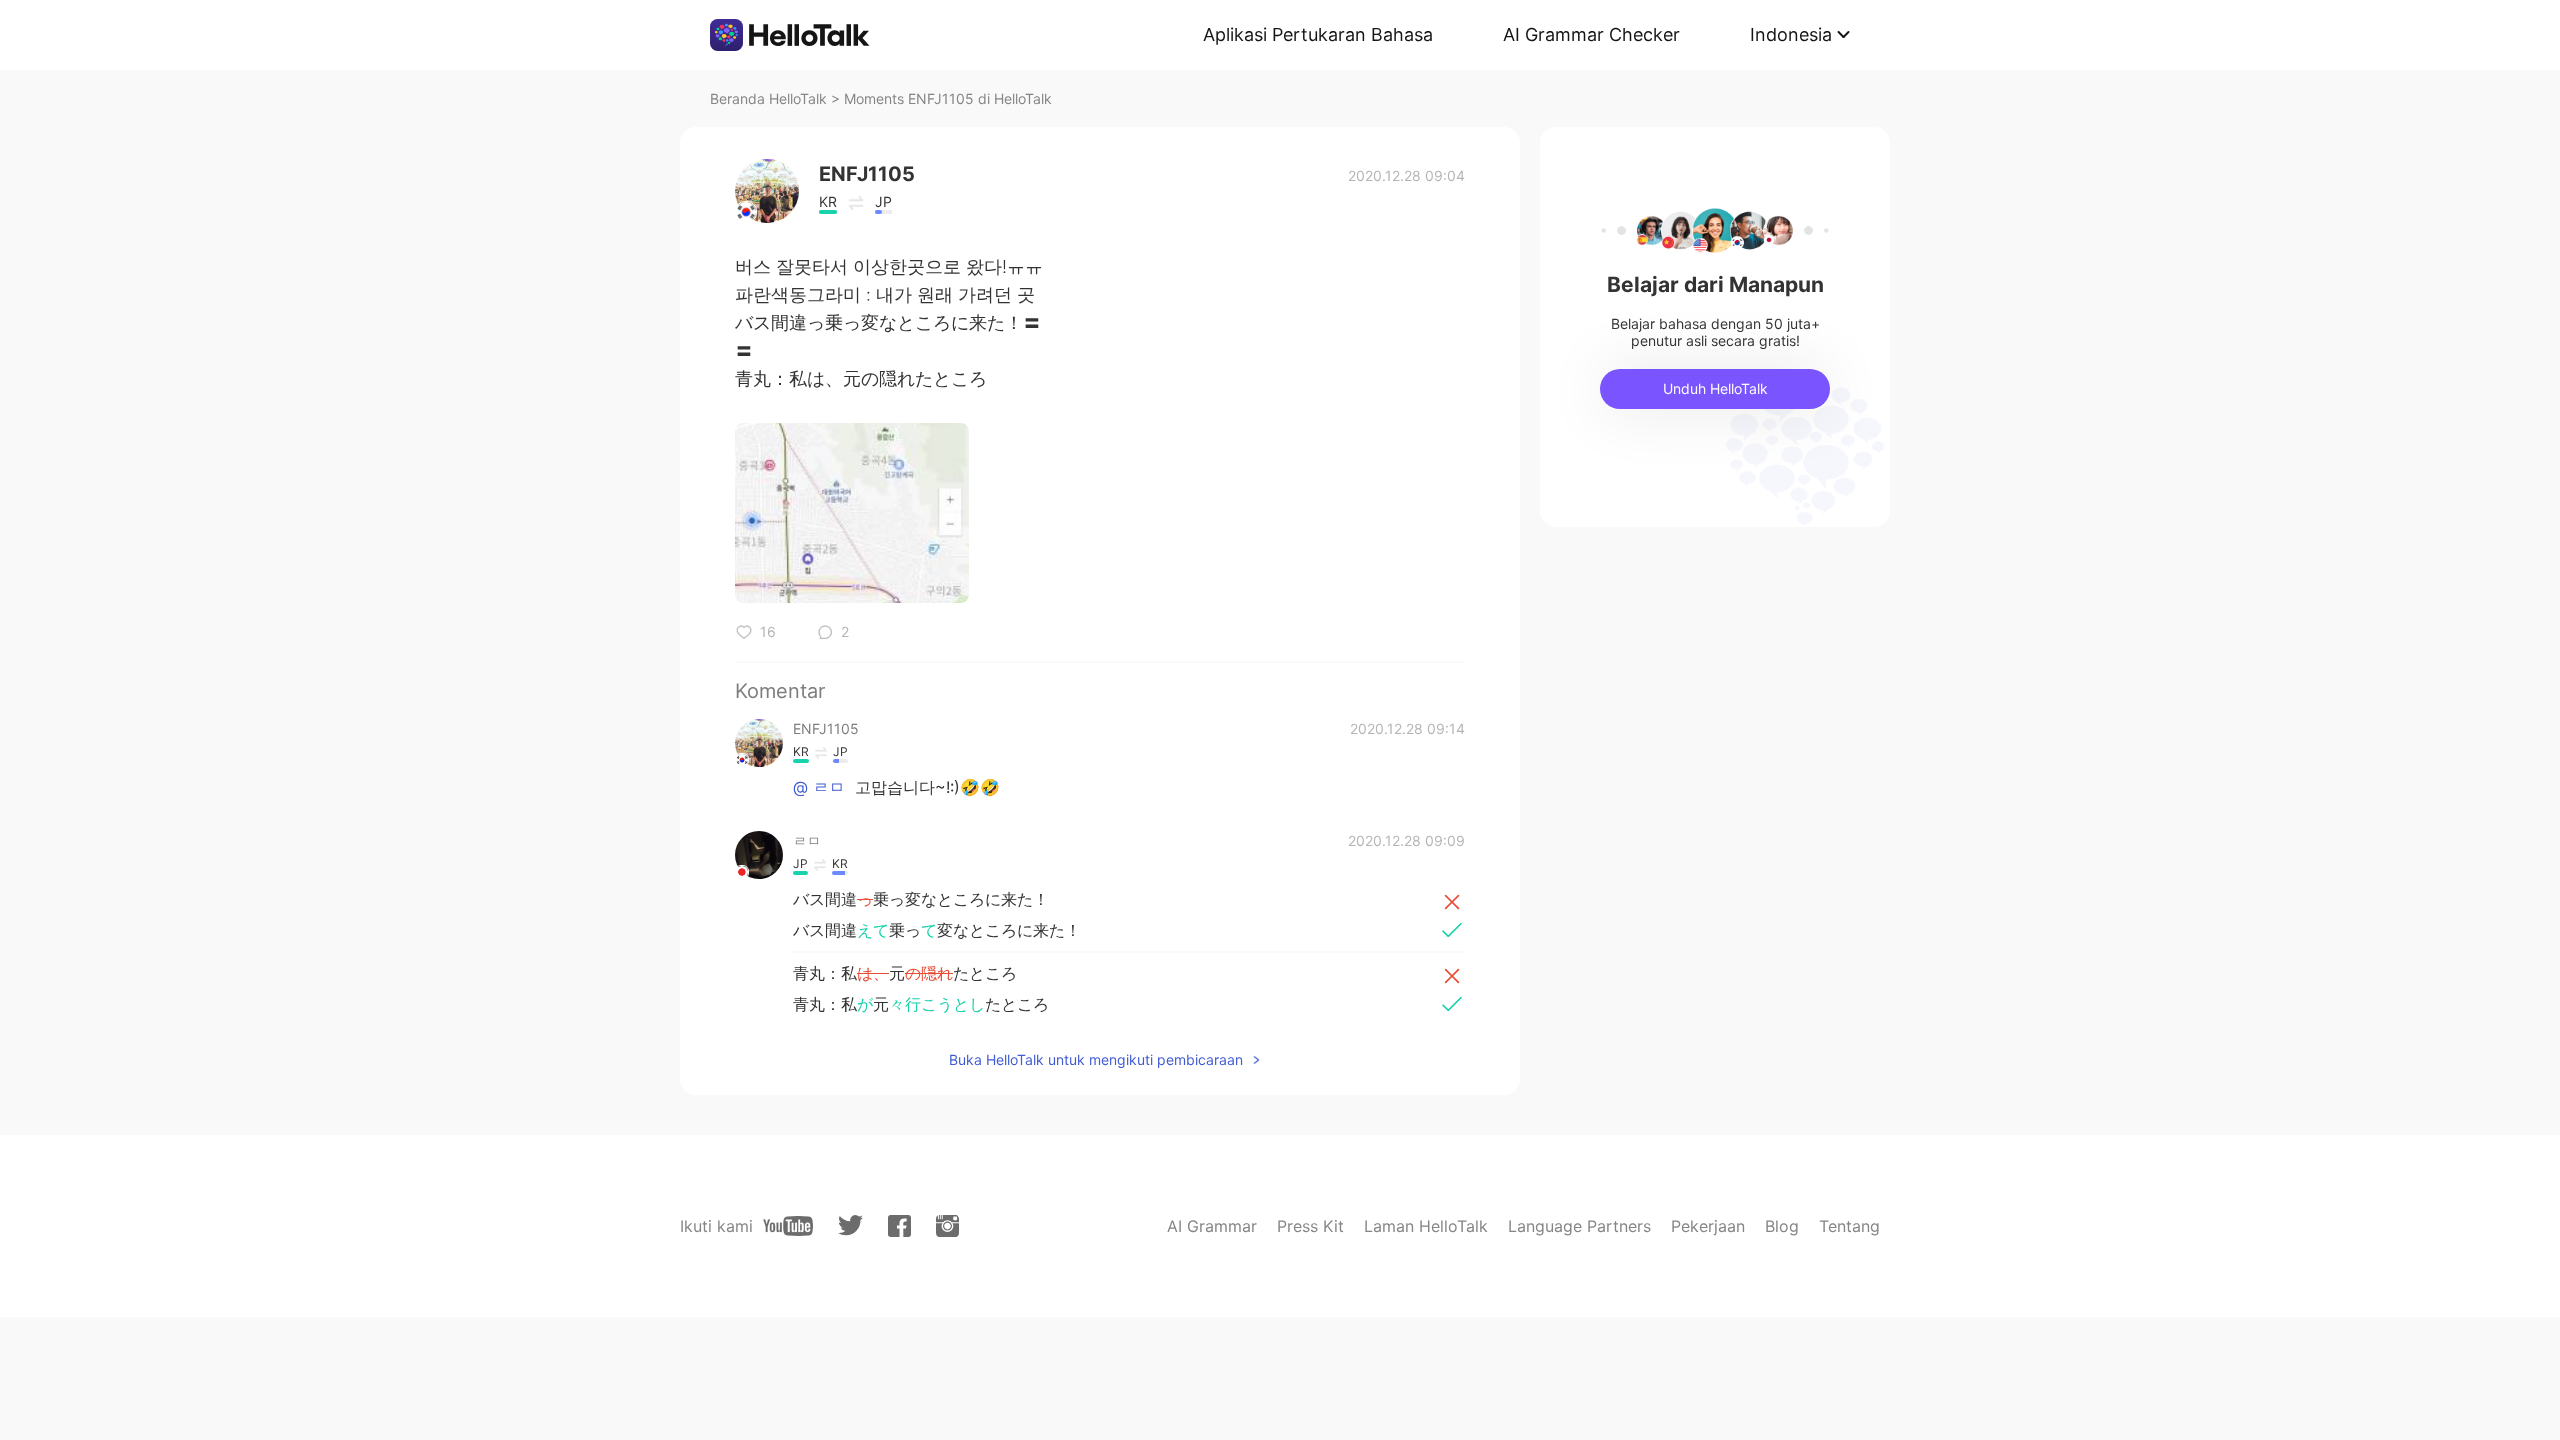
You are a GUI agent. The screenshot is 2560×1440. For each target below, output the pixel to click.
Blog (1782, 1226)
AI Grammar (1212, 1226)
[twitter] (850, 1225)
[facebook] (899, 1226)
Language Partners (1579, 1226)
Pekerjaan (1708, 1226)
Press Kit (1310, 1226)
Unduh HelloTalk (1715, 388)
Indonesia (1791, 34)
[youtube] (788, 1226)
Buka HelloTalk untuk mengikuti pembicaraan (1096, 1059)
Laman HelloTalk (1426, 1226)
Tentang (1849, 1226)
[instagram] (947, 1226)
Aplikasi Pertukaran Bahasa (1318, 34)
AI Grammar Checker (1591, 34)
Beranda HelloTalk (768, 98)
